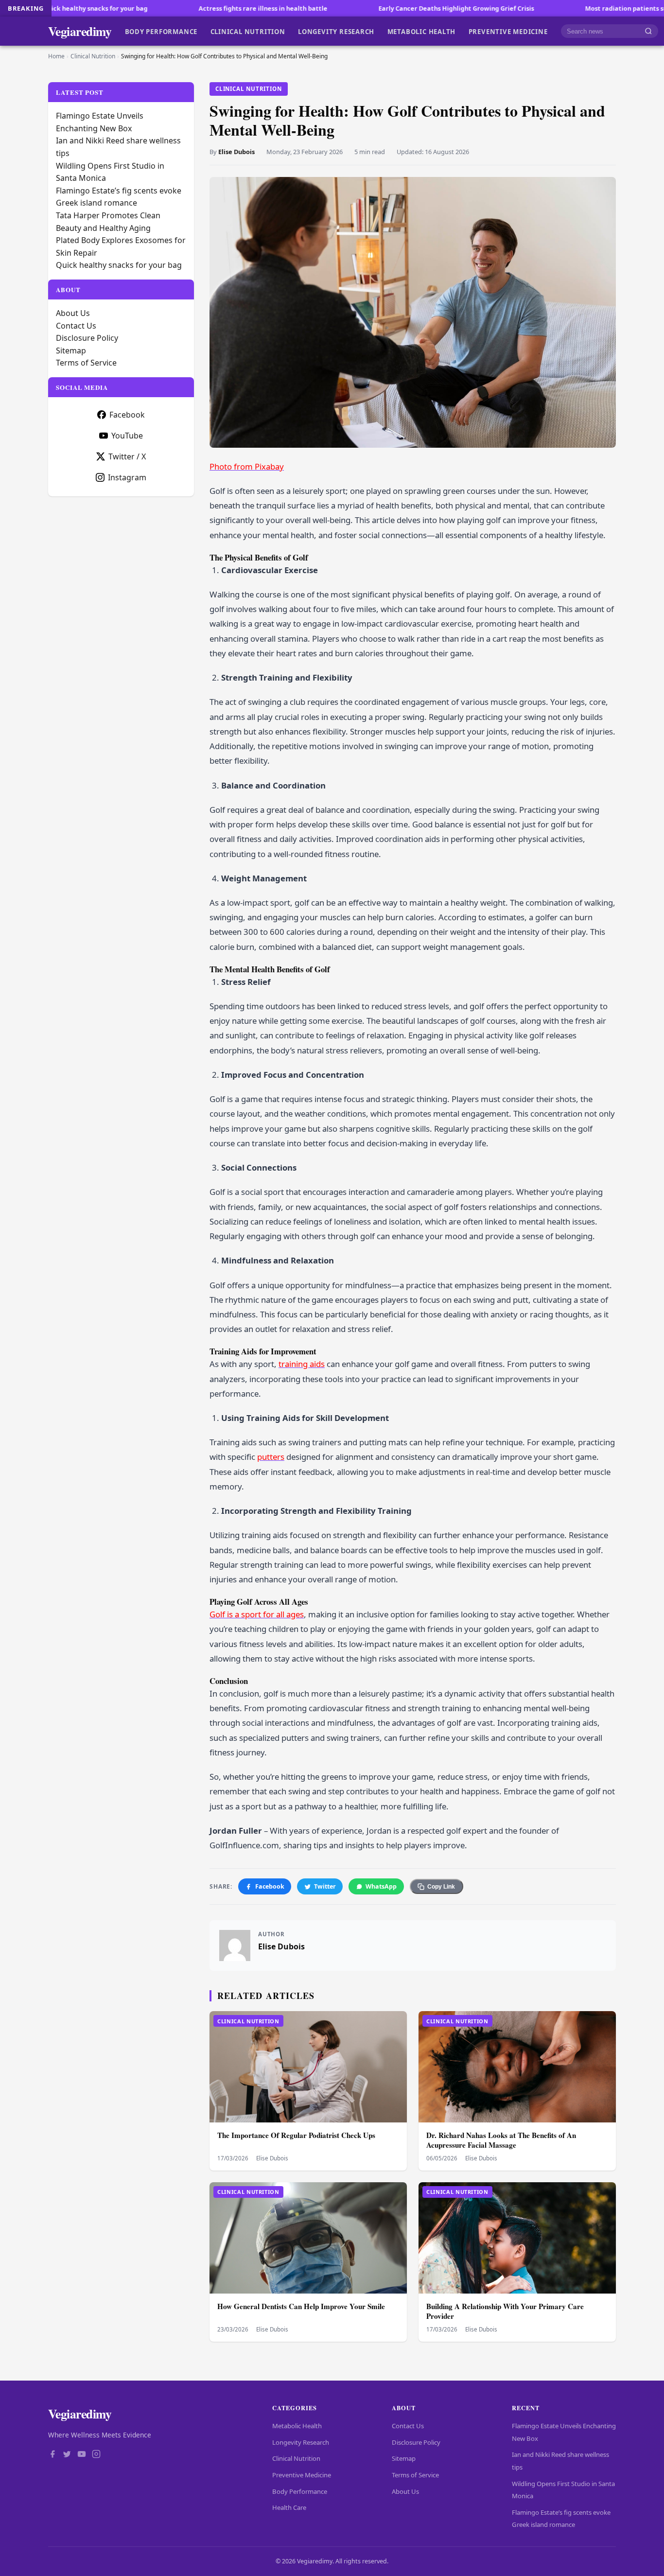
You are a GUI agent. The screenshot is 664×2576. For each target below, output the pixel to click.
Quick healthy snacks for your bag (119, 265)
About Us (73, 313)
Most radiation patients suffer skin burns (548, 8)
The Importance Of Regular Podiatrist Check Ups (296, 2135)
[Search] (648, 31)
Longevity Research (336, 31)
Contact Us (76, 326)
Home (56, 56)
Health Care (289, 2507)
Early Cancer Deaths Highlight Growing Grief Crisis (356, 8)
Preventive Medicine (508, 31)
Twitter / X (127, 456)
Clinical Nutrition (248, 31)
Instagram (127, 477)
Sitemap (71, 350)
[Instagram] (96, 2455)
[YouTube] (82, 2455)
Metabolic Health (422, 31)
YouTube (127, 436)
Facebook (270, 1886)
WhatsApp (381, 1886)
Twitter (325, 1886)
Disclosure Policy (87, 338)
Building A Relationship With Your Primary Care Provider (505, 2311)
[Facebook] (52, 2455)
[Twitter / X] (67, 2455)
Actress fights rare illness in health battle (163, 8)
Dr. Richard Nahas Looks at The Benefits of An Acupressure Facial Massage (501, 2140)
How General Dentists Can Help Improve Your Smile (301, 2306)
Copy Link (441, 1887)
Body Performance (161, 31)
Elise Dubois (236, 152)
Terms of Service (86, 363)
